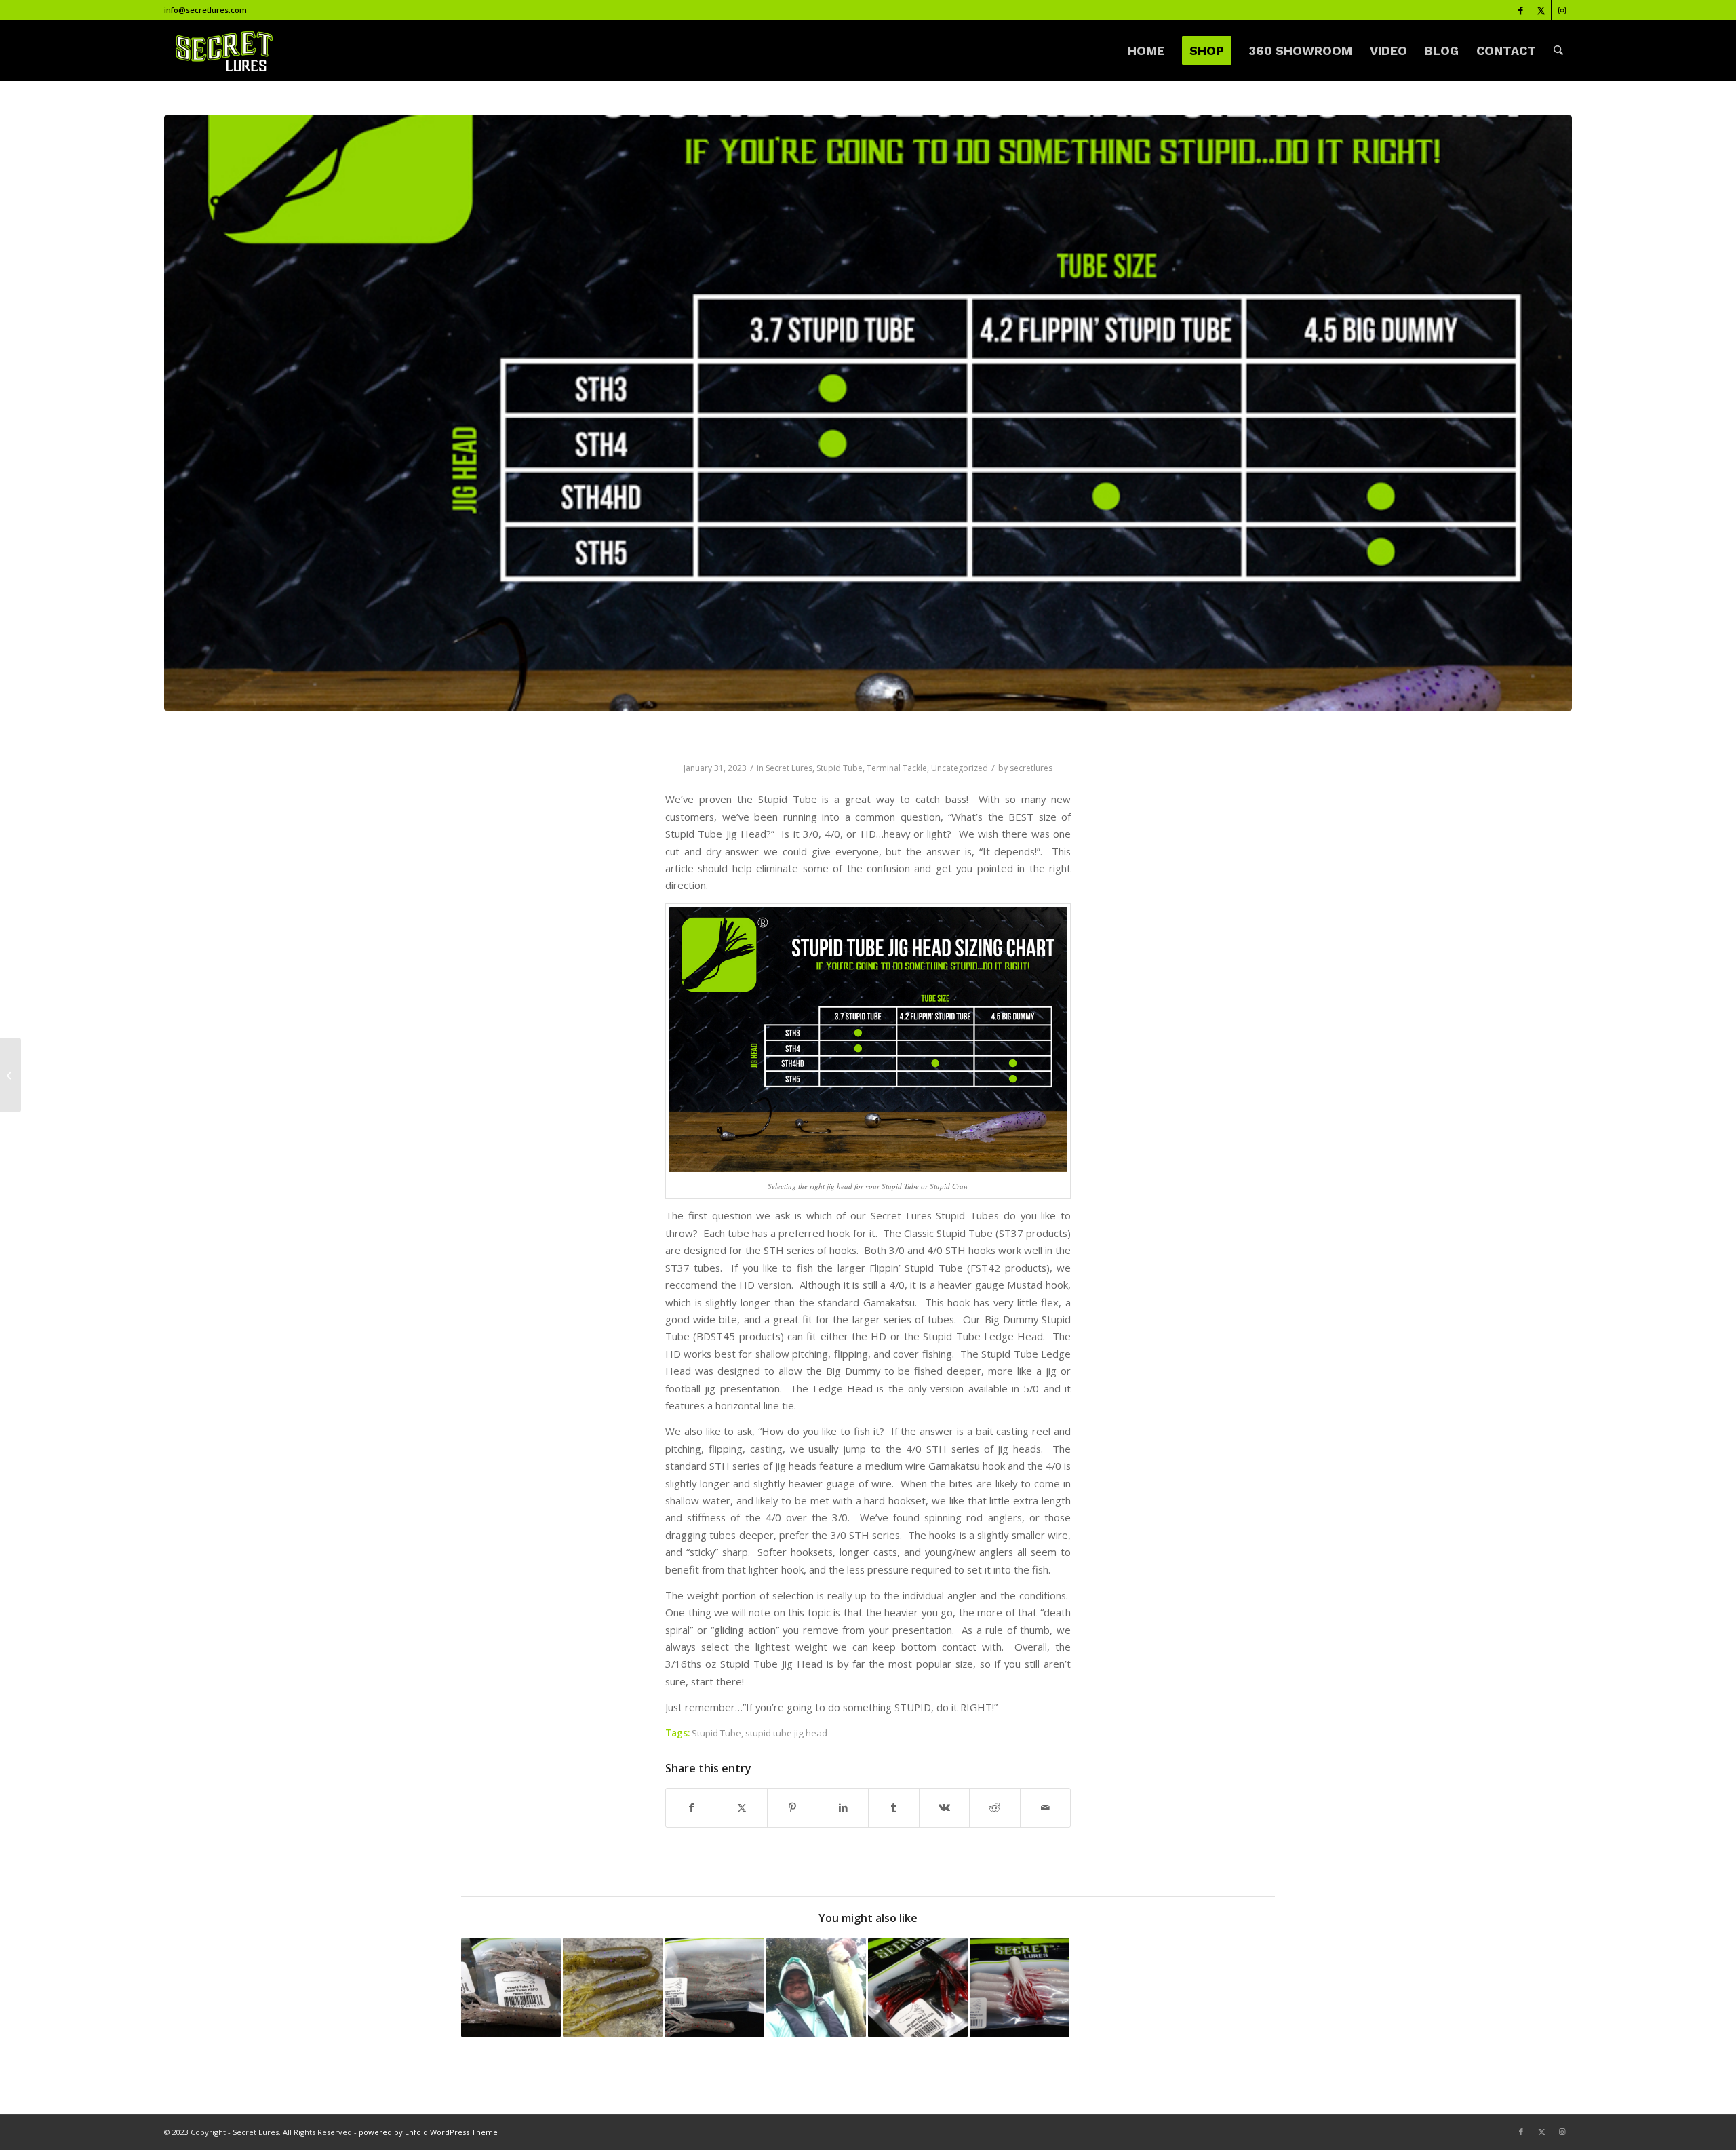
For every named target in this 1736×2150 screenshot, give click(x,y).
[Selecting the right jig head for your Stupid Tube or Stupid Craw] (868, 413)
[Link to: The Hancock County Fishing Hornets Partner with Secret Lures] (918, 1988)
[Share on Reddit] (995, 1807)
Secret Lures (789, 768)
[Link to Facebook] (1521, 10)
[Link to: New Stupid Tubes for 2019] (613, 1988)
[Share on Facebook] (691, 1807)
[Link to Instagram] (1562, 10)
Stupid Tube (840, 768)
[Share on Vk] (945, 1807)
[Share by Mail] (1046, 1807)
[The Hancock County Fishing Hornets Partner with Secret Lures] (11, 1075)
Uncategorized (960, 768)
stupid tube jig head (786, 1733)
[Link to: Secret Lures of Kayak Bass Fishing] (816, 1988)
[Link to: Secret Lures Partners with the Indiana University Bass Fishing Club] (1020, 1988)
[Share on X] (743, 1807)
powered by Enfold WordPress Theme (428, 2132)
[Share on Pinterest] (793, 1807)
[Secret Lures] (223, 51)
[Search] (1558, 51)
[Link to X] (1541, 10)
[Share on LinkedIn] (844, 1807)
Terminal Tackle (897, 768)
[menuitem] (1146, 51)
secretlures (1031, 768)
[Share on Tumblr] (894, 1807)
